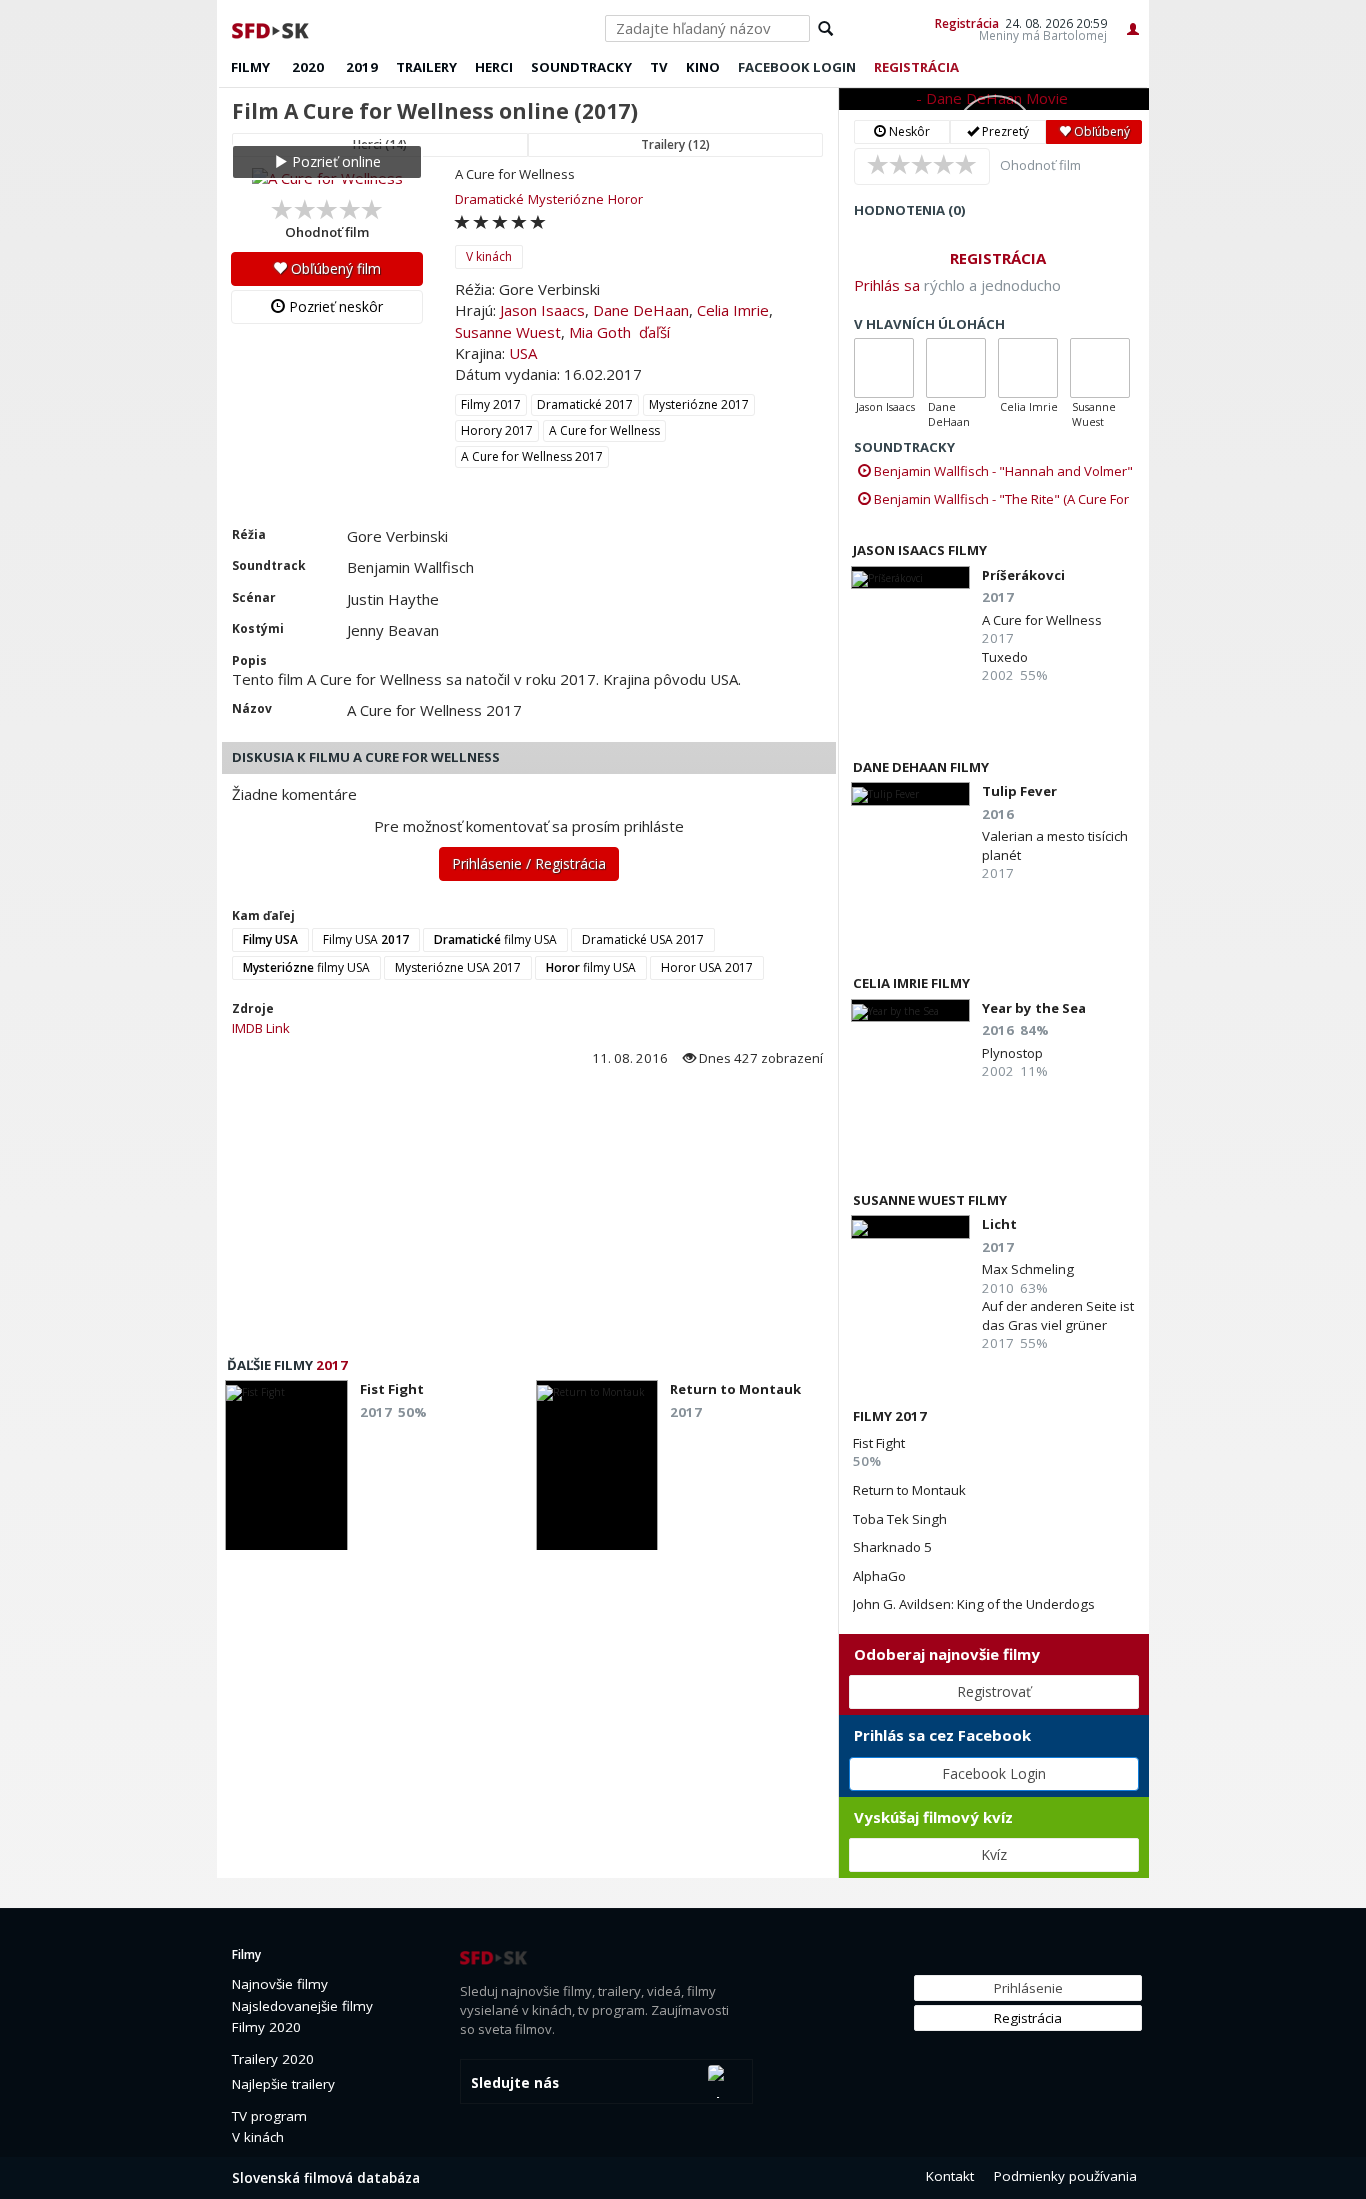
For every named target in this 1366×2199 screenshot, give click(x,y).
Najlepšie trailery (283, 2084)
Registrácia (967, 23)
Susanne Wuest (508, 332)
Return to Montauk (909, 1490)
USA (523, 353)
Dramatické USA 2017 (643, 939)
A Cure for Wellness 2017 (532, 456)
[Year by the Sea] (910, 1010)
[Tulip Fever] (910, 793)
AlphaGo (879, 1576)
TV (659, 67)
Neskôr (908, 131)
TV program (269, 2116)
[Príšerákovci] (910, 577)
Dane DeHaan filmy (921, 767)
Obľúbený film (334, 268)
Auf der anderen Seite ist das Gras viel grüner (1058, 1315)
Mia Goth (600, 332)
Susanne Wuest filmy (930, 1200)
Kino (703, 67)
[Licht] (910, 1226)
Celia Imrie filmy (911, 983)
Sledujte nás (515, 2083)
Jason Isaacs (542, 310)
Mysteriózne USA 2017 (458, 967)
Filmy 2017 (491, 404)
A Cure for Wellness (604, 430)
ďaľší (654, 332)
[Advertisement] (527, 1218)
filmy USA (495, 939)
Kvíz (994, 1854)
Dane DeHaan (641, 310)
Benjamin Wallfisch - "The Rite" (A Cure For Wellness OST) (993, 499)
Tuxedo (1005, 657)
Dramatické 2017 (585, 404)
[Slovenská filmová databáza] (272, 28)
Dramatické (489, 199)
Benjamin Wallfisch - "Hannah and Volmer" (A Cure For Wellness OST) (995, 471)
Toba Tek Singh (900, 1519)
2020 (308, 67)
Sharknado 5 (892, 1547)
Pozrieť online (334, 161)
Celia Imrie (733, 310)
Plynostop (1012, 1053)
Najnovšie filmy (280, 1984)
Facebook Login (994, 1773)
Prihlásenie (1028, 1988)
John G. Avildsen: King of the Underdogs (974, 1604)
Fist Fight (879, 1443)
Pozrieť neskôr (334, 306)
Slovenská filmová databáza (326, 2178)
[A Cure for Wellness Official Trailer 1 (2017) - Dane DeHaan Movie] (994, 99)
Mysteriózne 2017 (699, 404)
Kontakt (950, 2176)
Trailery (426, 67)
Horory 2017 (497, 430)
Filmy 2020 (266, 2027)
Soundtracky (581, 67)
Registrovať (994, 1691)
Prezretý (1004, 131)
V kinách (489, 256)
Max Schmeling (1028, 1269)
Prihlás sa (887, 285)
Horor (625, 199)
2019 (362, 67)
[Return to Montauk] (597, 1471)
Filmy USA (366, 939)
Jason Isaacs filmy (920, 550)
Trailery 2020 (273, 2059)
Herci (494, 67)
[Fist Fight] (286, 1471)
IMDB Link (261, 1028)
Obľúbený (1100, 131)
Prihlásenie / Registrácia (529, 863)
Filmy (250, 67)
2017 (332, 1365)
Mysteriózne (566, 199)
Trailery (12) (675, 144)
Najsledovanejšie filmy (302, 2006)
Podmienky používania (1065, 2176)
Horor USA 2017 (707, 967)
